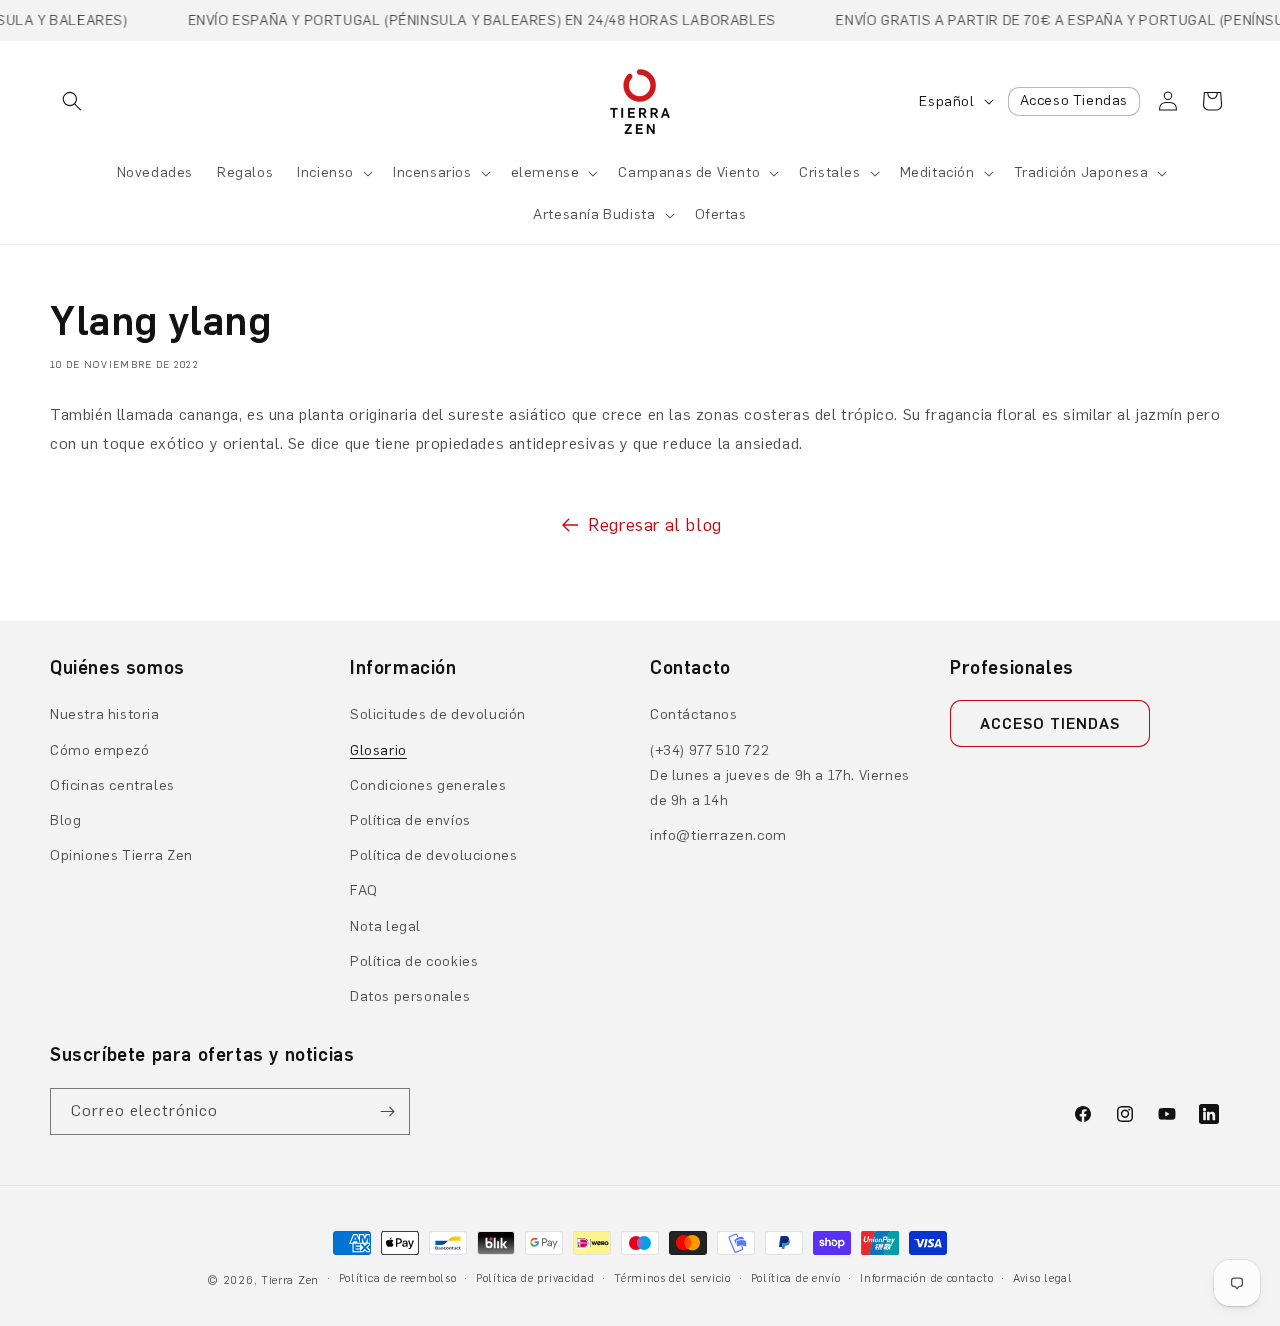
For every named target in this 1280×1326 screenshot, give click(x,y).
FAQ (364, 890)
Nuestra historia (105, 714)
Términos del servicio (672, 1278)
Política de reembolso (398, 1278)
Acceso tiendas (1050, 724)
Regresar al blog (655, 525)
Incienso (325, 172)
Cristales (829, 172)
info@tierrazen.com (718, 835)
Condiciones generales (428, 785)
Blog (65, 820)
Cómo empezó (100, 750)
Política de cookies (414, 961)
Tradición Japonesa (1081, 172)
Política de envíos (410, 820)
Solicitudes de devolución (438, 714)
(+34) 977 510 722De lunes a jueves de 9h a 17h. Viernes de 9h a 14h (780, 775)
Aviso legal (1043, 1278)
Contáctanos (694, 714)
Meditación (937, 172)
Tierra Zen (290, 1280)
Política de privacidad (535, 1278)
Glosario (378, 750)
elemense (545, 172)
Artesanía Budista (594, 214)
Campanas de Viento (689, 172)
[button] (72, 101)
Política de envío (796, 1278)
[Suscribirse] (387, 1111)
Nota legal (385, 926)
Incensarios (432, 172)
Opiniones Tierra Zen (121, 855)
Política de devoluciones (433, 855)
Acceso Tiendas (1074, 100)
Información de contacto (926, 1278)
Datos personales (410, 996)
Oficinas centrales (112, 785)
